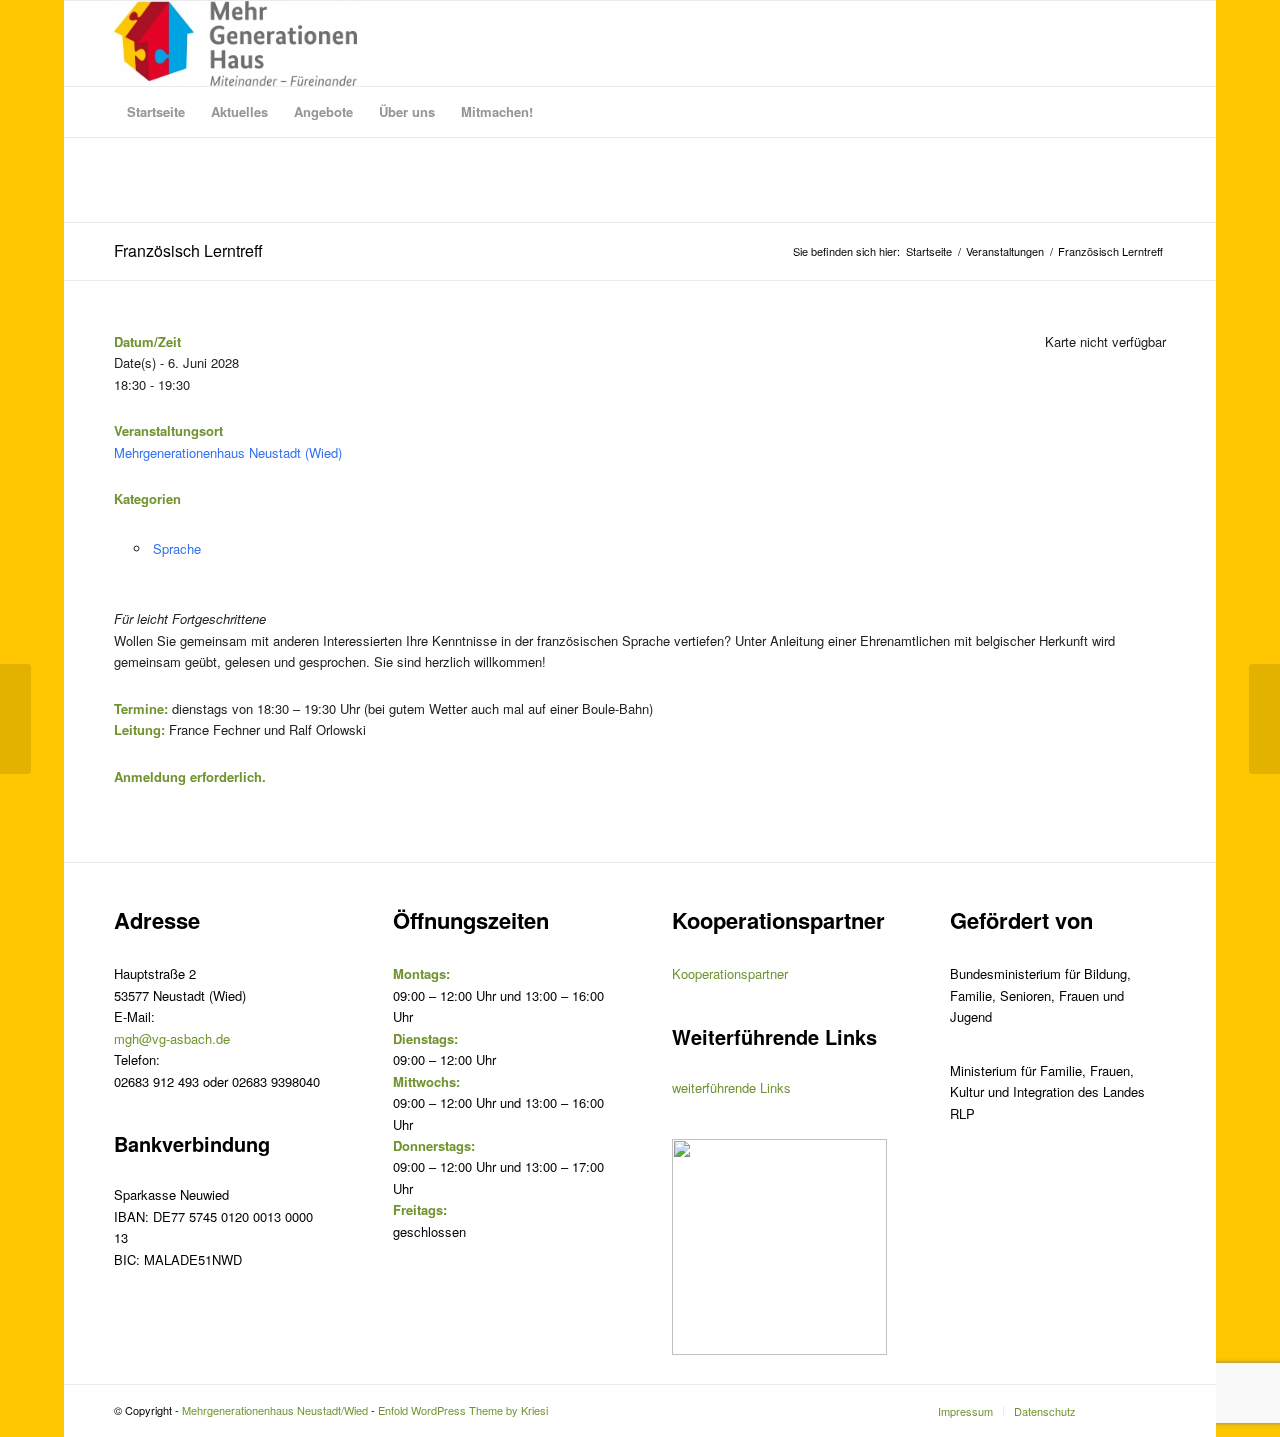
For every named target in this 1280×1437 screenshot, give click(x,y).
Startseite (929, 251)
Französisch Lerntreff (188, 250)
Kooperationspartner (730, 973)
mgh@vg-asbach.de (172, 1038)
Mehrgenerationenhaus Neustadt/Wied (275, 1410)
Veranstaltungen (1005, 251)
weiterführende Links (731, 1087)
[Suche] (1153, 112)
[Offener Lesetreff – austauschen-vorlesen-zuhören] (15, 719)
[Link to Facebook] (1151, 1410)
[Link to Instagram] (1121, 1410)
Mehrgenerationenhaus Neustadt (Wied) (228, 452)
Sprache (177, 548)
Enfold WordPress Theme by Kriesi (463, 1410)
